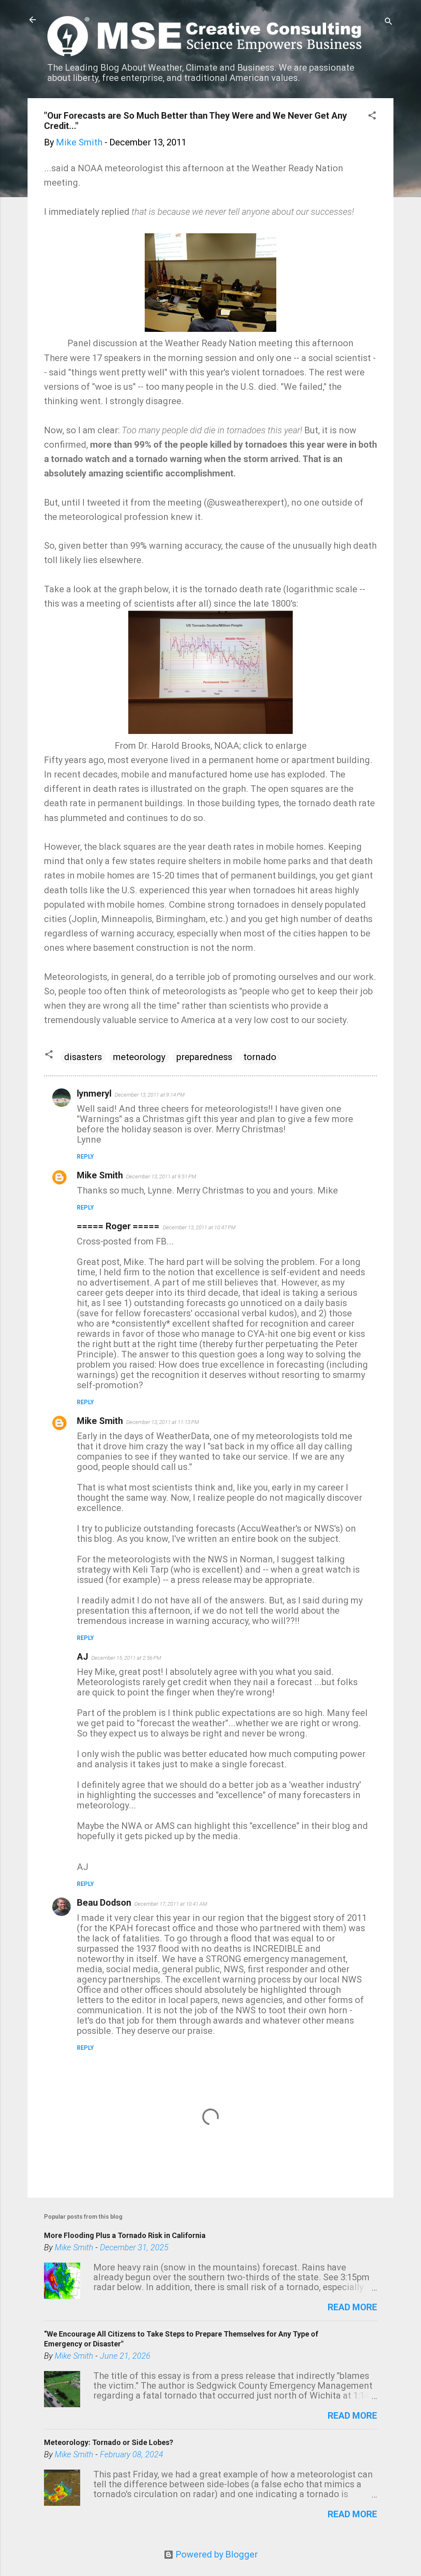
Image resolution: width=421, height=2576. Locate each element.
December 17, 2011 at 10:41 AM (171, 1904)
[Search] (389, 22)
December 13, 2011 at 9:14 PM (150, 1095)
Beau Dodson (104, 1903)
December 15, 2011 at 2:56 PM (126, 1658)
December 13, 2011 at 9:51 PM (161, 1176)
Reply (85, 1157)
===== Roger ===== (118, 1226)
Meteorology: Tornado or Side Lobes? (109, 2442)
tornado (260, 1057)
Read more (352, 2307)
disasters (83, 1057)
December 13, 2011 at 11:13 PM (163, 1422)
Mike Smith (100, 1175)
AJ (82, 1657)
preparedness (204, 1057)
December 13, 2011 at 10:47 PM (199, 1227)
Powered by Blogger (216, 2554)
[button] (372, 116)
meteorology (139, 1057)
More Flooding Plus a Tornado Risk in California (125, 2235)
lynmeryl (94, 1094)
